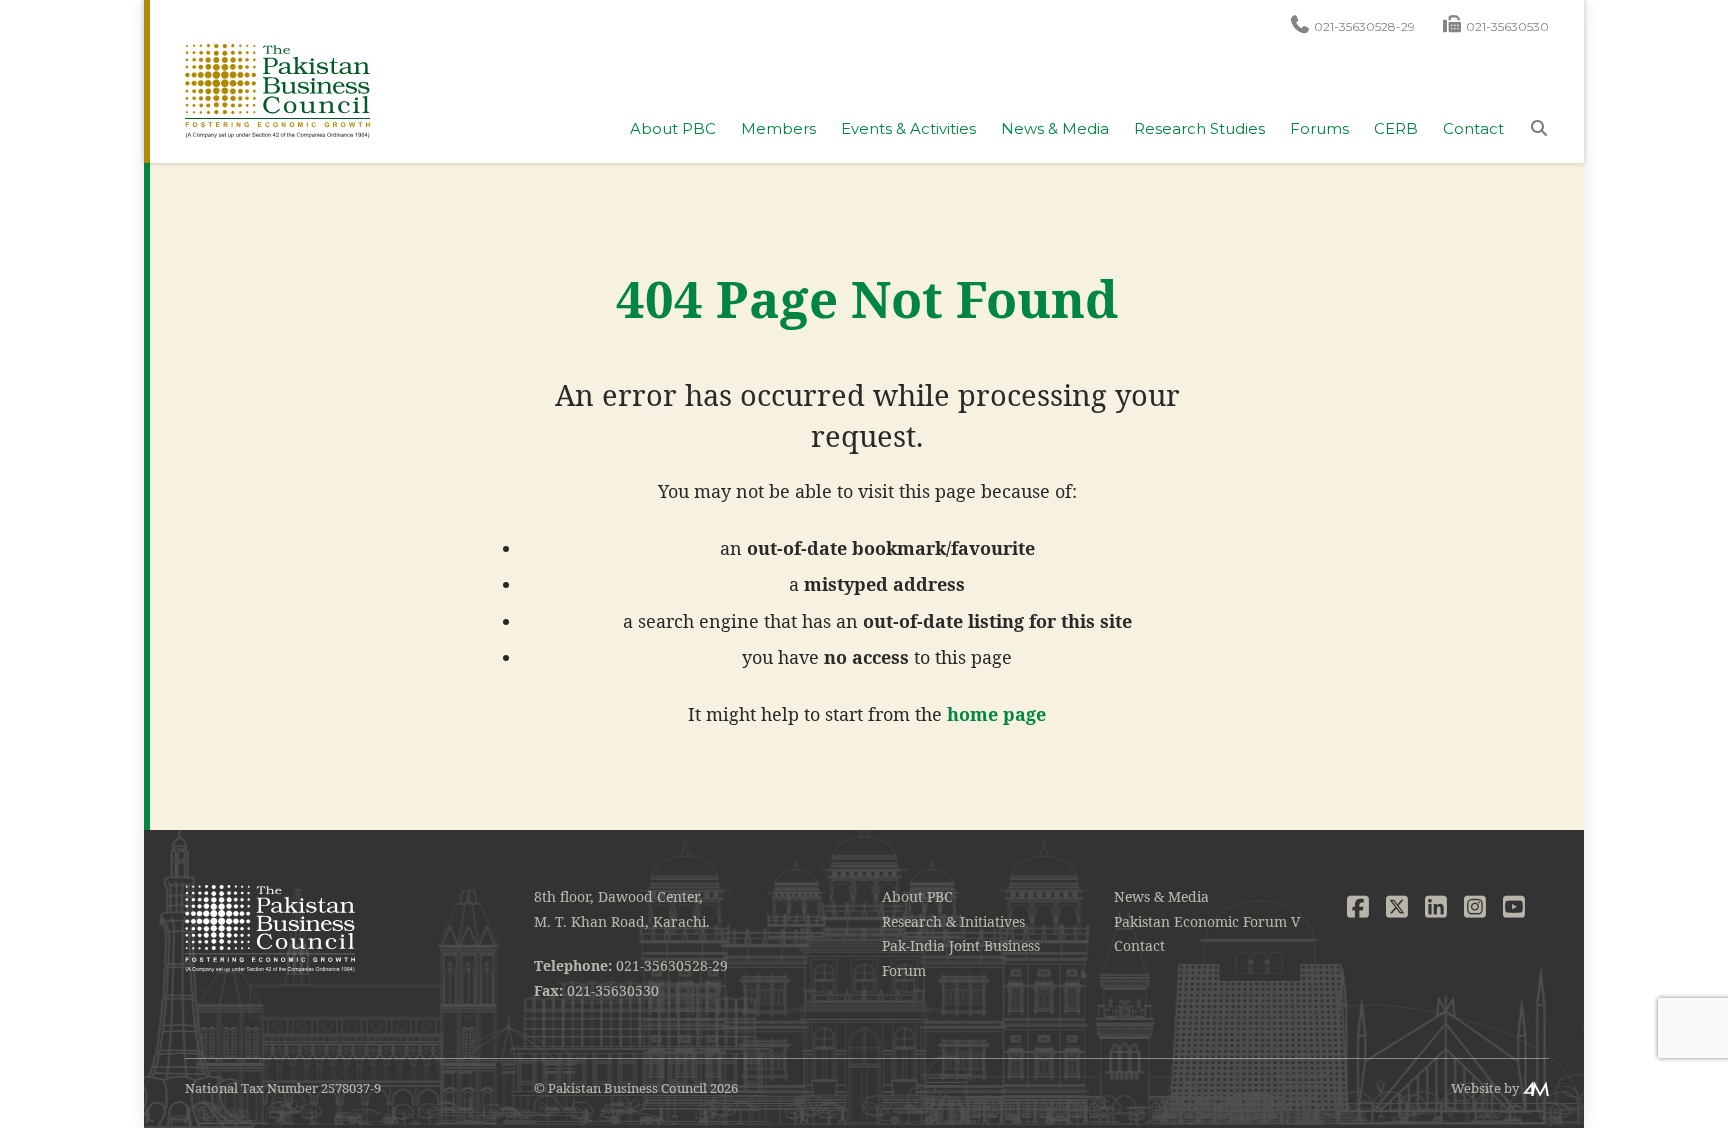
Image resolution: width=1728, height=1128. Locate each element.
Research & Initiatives (953, 921)
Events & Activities (908, 129)
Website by (1485, 1088)
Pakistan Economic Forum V (1207, 921)
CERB (1396, 129)
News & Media (1055, 129)
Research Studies (1199, 129)
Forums (1319, 129)
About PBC (673, 129)
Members (778, 129)
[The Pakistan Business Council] (277, 89)
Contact (1473, 129)
